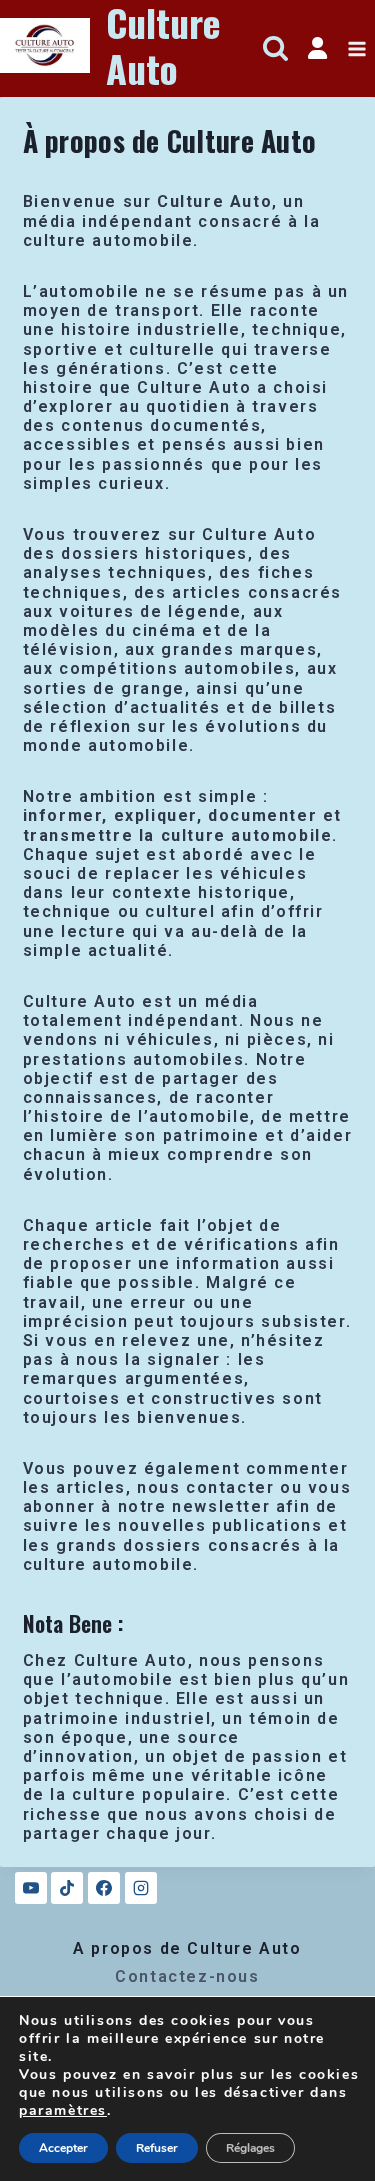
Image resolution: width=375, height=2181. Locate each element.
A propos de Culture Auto (187, 1948)
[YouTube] (31, 1888)
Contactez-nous (187, 1976)
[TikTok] (67, 1888)
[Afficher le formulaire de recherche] (275, 48)
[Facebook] (104, 1888)
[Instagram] (141, 1888)
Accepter (63, 2148)
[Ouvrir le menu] (356, 48)
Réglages (250, 2148)
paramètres (63, 2111)
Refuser (157, 2148)
